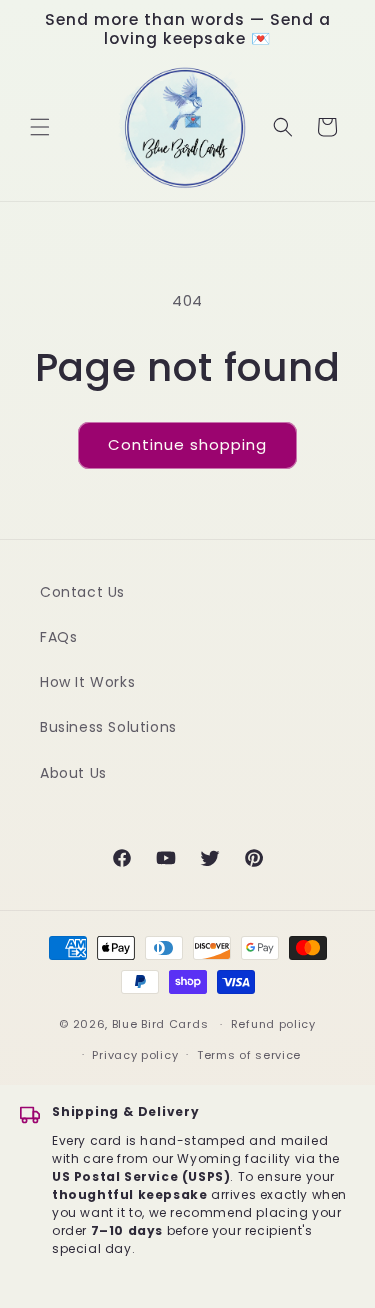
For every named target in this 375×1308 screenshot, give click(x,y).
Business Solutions (108, 727)
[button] (40, 127)
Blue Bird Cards (160, 1024)
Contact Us (82, 592)
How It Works (87, 682)
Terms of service (249, 1055)
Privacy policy (135, 1055)
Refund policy (273, 1024)
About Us (73, 773)
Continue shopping (187, 444)
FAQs (58, 637)
